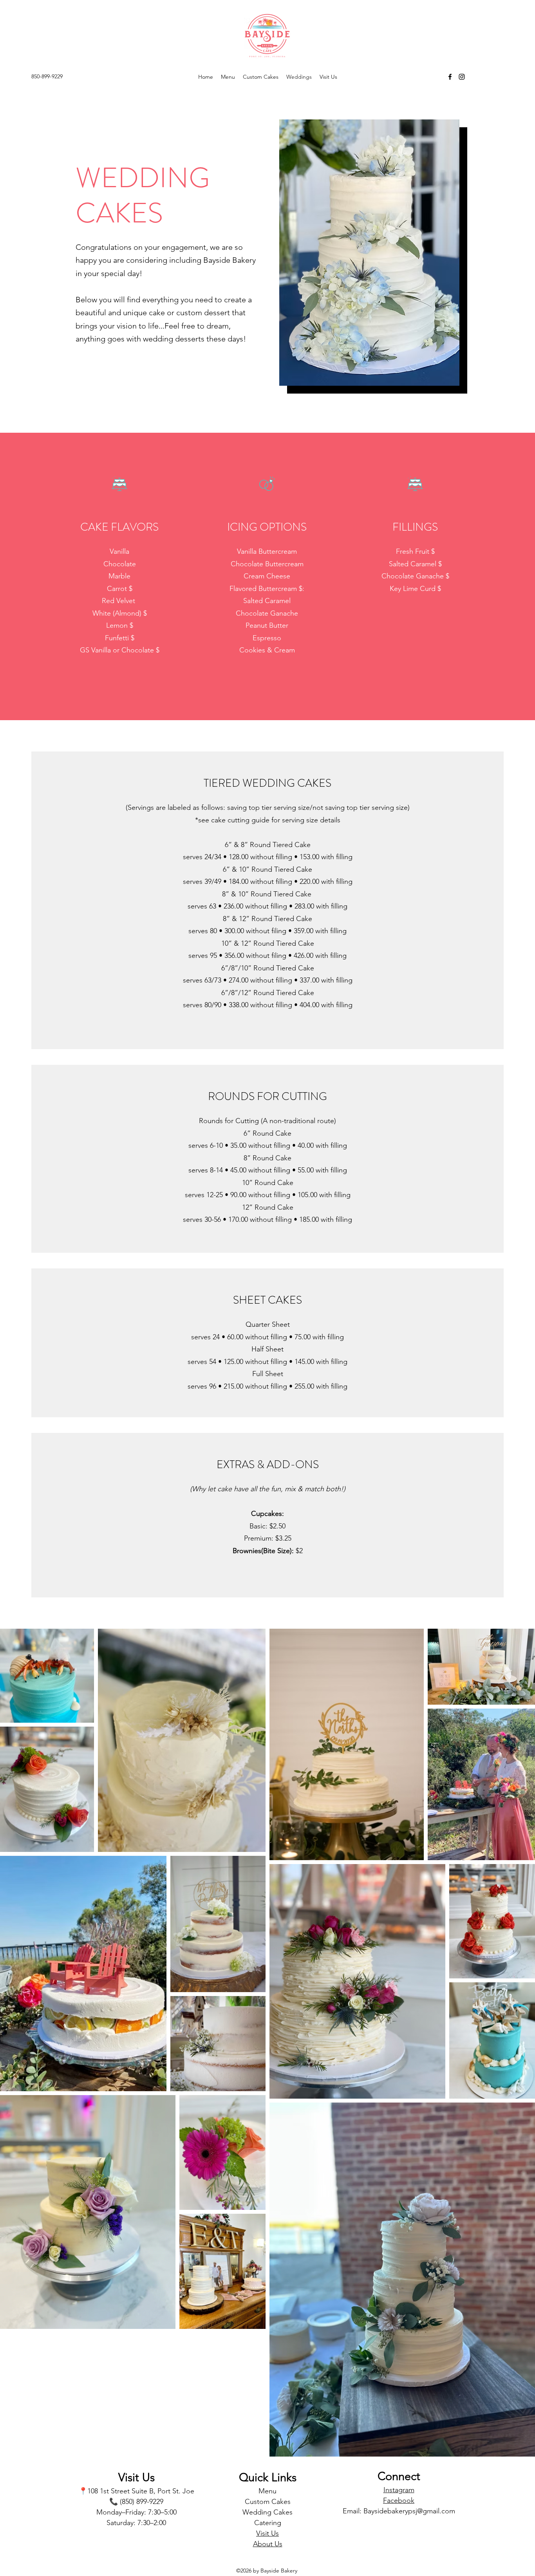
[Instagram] (462, 77)
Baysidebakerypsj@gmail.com (409, 2511)
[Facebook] (450, 77)
